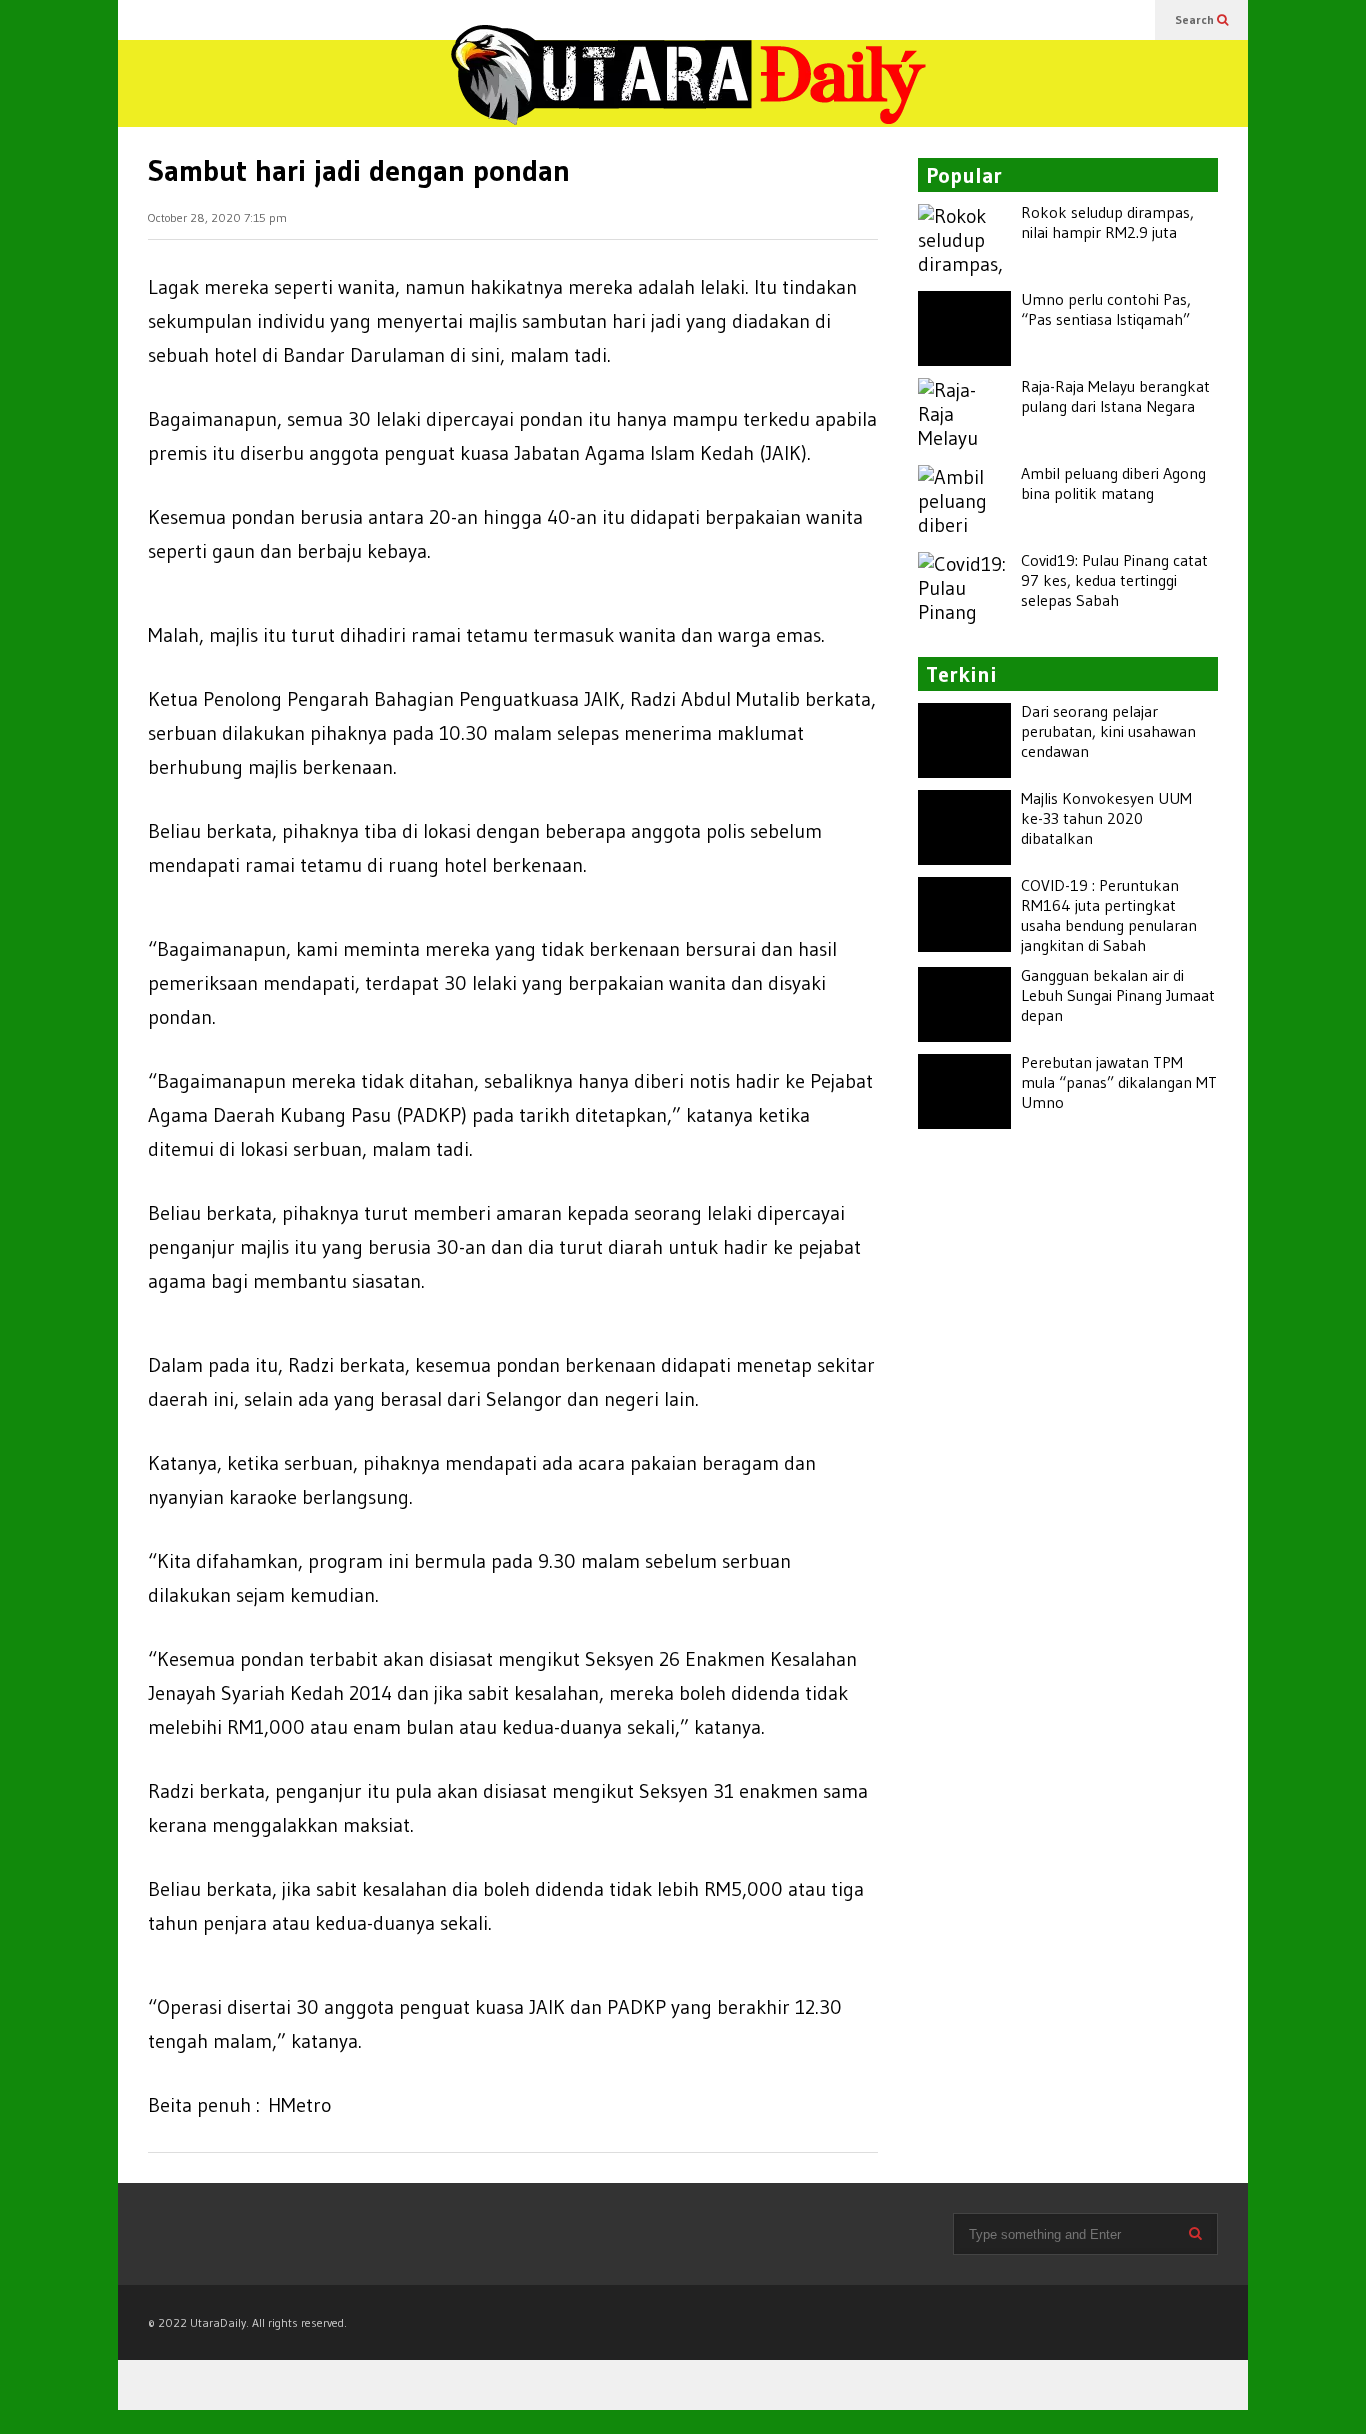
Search (1196, 19)
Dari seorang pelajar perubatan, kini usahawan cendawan (1108, 731)
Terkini (961, 674)
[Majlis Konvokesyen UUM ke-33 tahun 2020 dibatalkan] (964, 827)
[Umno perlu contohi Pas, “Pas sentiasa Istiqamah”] (964, 328)
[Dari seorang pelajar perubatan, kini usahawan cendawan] (964, 740)
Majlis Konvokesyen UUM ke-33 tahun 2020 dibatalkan (1106, 818)
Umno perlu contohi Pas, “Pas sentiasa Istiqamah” (1106, 309)
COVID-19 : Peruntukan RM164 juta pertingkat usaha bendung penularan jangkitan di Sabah (1109, 915)
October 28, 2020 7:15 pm (217, 217)
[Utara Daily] (688, 91)
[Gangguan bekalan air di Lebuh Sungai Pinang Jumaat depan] (964, 1004)
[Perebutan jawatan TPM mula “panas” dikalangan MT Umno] (964, 1091)
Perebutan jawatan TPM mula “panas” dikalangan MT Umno (1119, 1082)
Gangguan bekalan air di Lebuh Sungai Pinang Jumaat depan (1118, 995)
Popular (964, 175)
